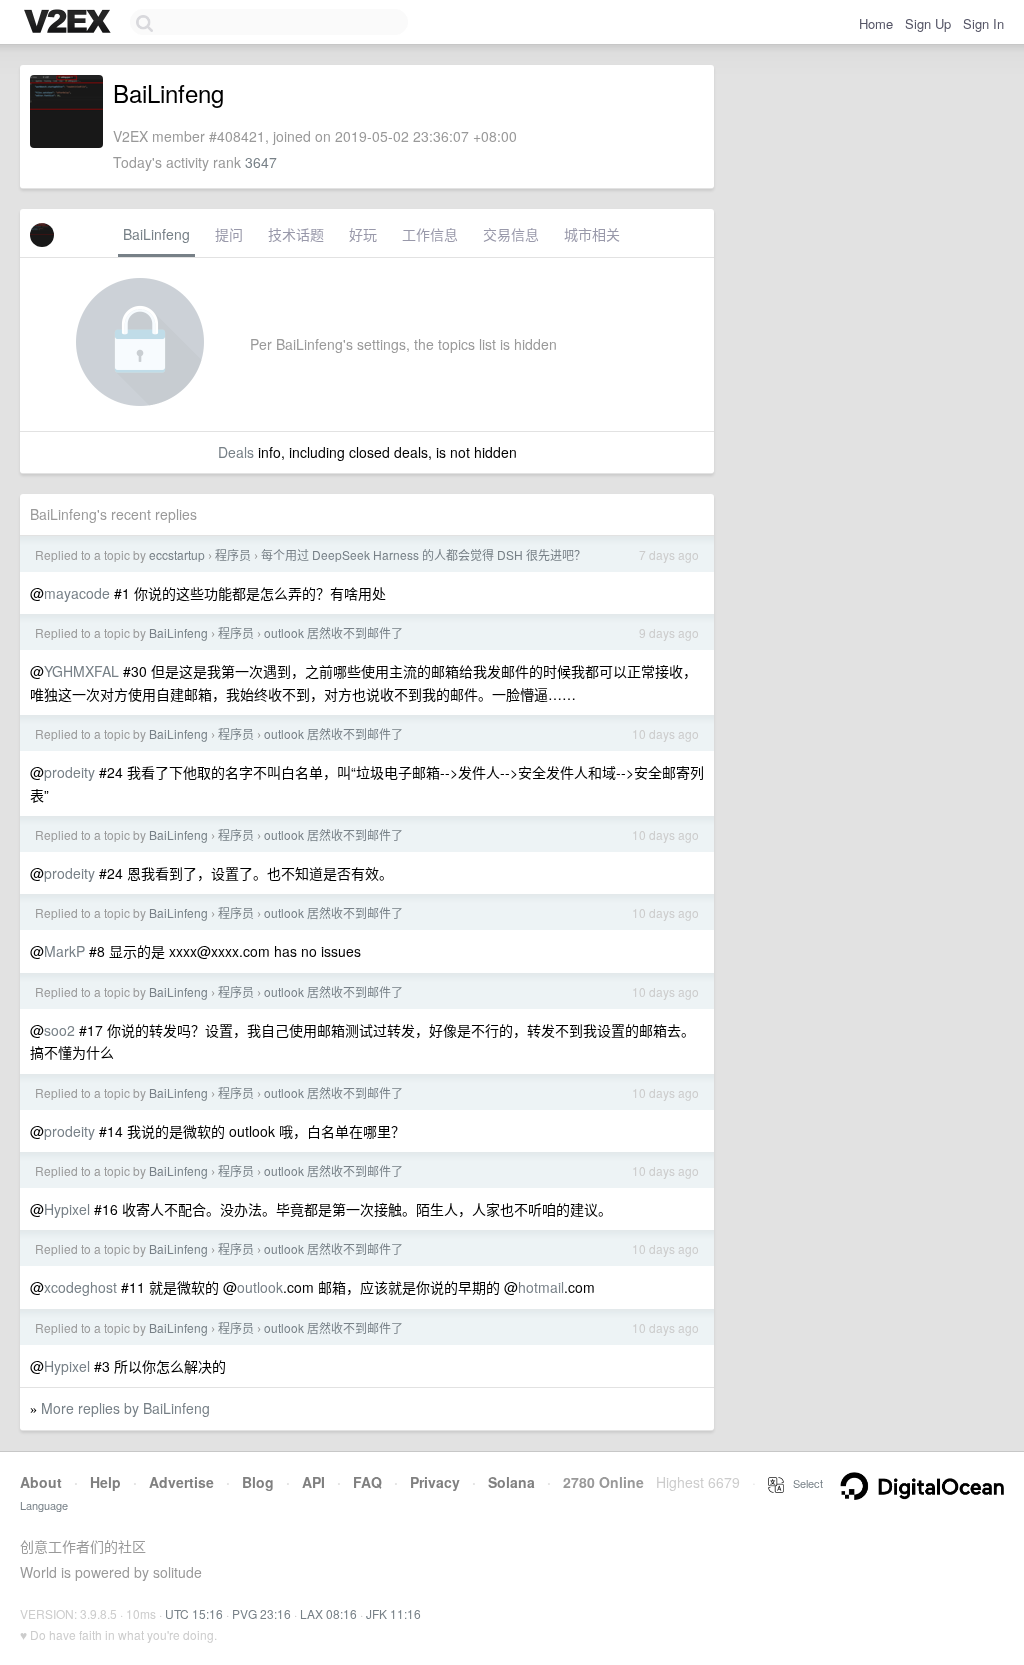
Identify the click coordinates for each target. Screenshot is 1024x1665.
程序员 (233, 554)
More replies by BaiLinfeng (125, 1408)
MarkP (64, 951)
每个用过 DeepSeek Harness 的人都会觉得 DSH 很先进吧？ (423, 554)
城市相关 (592, 234)
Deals (236, 452)
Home (876, 23)
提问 (229, 234)
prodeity (69, 772)
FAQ (367, 1482)
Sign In (983, 23)
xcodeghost (80, 1287)
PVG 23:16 (261, 1613)
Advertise (181, 1482)
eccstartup (177, 554)
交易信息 (511, 234)
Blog (258, 1482)
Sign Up (928, 23)
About (41, 1482)
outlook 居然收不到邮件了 (333, 632)
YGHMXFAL (81, 671)
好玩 (363, 234)
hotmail (541, 1287)
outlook (260, 1287)
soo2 (59, 1030)
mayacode (77, 593)
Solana (511, 1482)
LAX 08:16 (328, 1613)
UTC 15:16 (194, 1613)
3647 (261, 162)
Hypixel (67, 1209)
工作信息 (430, 234)
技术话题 (296, 234)
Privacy (435, 1482)
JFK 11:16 (393, 1613)
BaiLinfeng (156, 234)
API (313, 1482)
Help (105, 1482)
